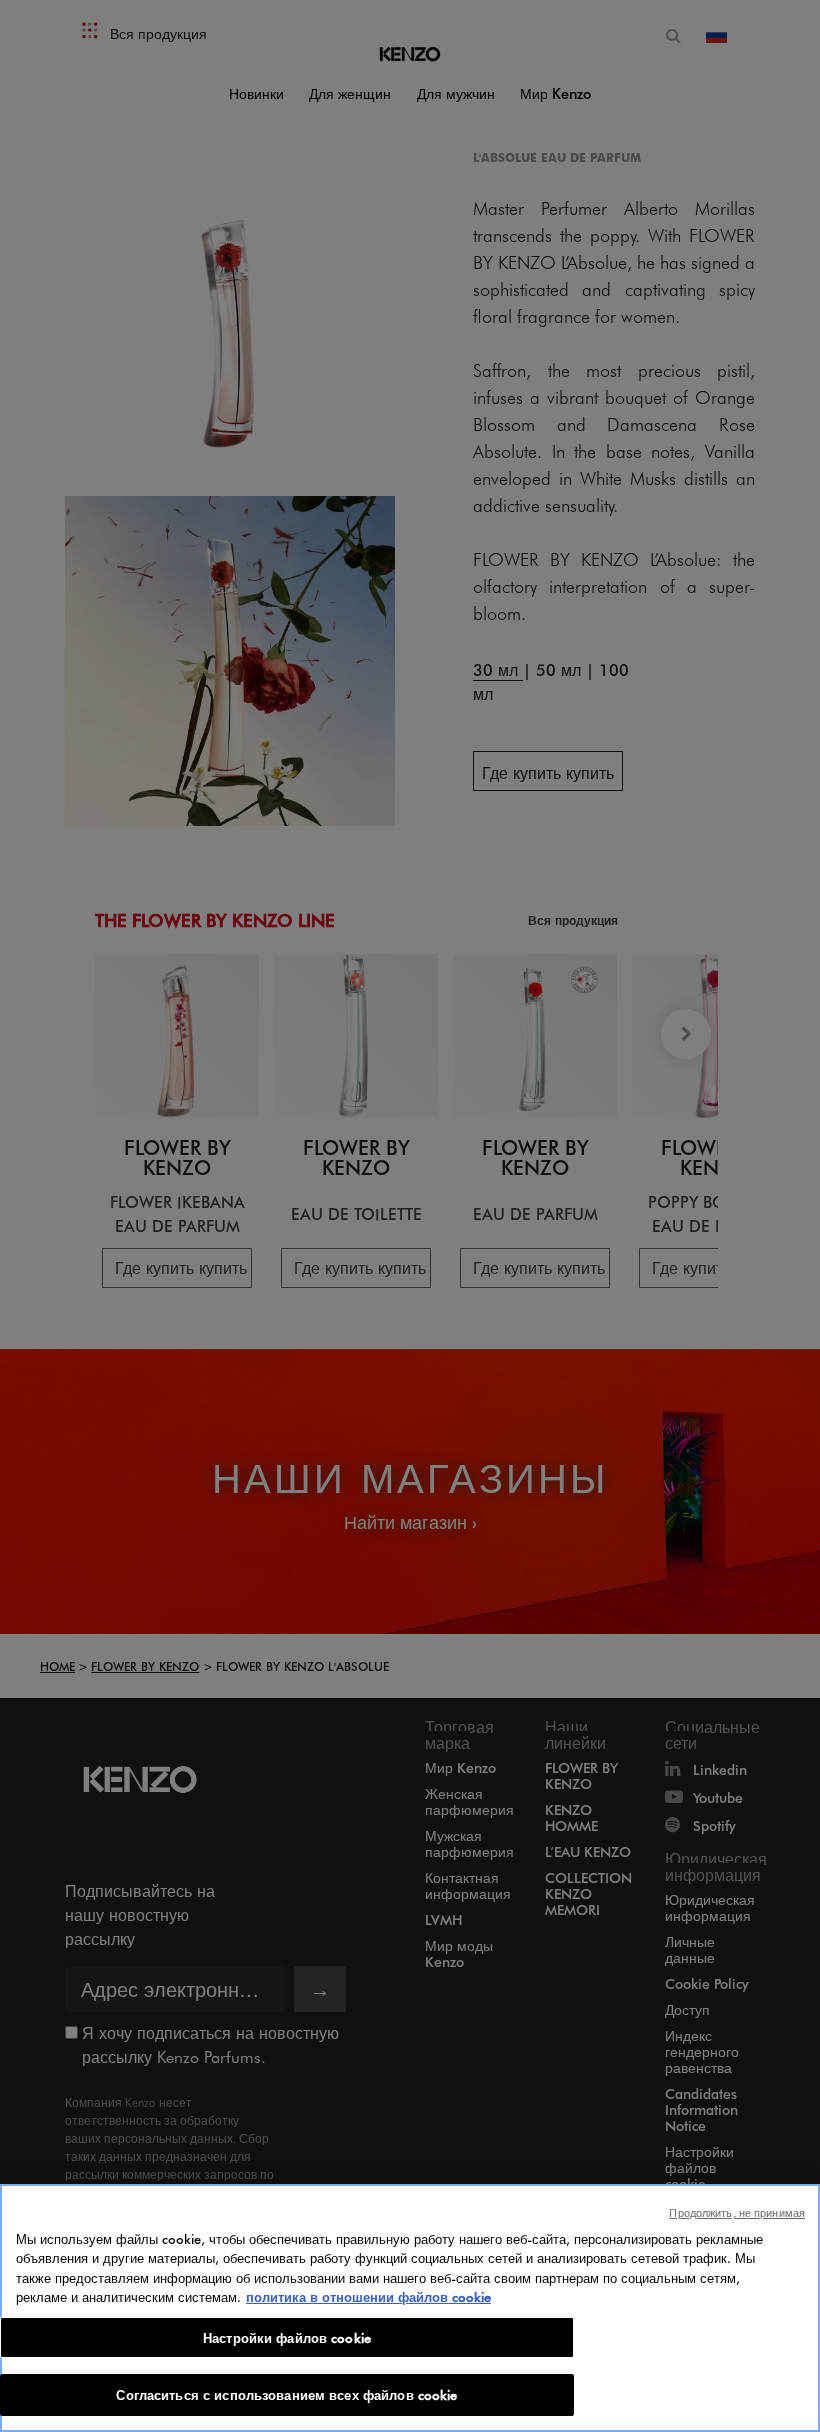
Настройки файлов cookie (287, 2337)
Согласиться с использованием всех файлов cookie (286, 2394)
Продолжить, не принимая (737, 2212)
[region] (410, 2308)
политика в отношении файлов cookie (368, 2296)
